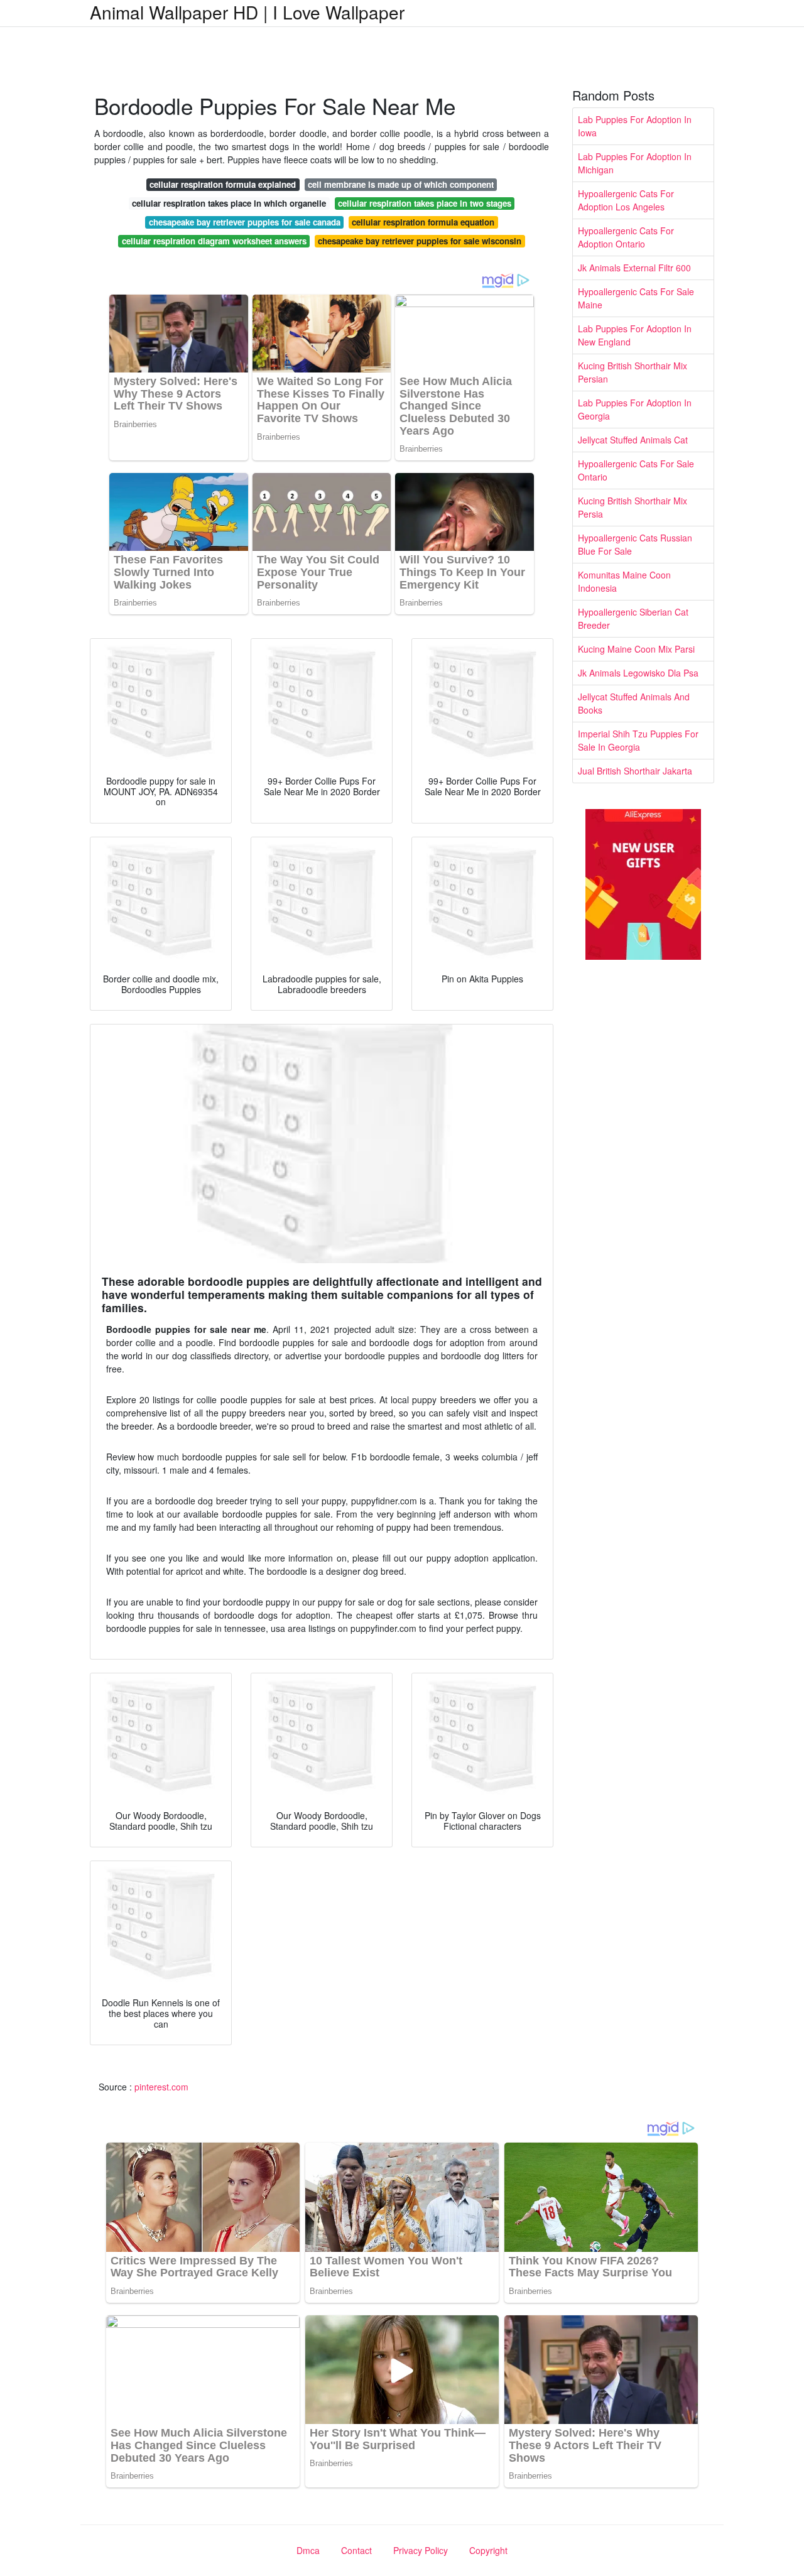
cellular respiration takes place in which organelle (229, 203)
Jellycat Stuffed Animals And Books (634, 703)
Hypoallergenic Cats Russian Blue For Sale (635, 544)
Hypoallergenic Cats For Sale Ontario (636, 470)
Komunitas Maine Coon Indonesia (624, 581)
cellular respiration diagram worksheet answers (214, 241)
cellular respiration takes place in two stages (425, 203)
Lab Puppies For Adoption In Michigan (635, 163)
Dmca (308, 2550)
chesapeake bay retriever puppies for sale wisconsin (420, 241)
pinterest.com (161, 2087)
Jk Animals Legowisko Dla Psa (638, 673)
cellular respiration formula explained (223, 184)
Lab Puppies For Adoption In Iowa (635, 126)
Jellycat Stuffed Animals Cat (633, 440)
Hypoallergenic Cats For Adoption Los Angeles (626, 200)
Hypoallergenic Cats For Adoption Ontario (626, 237)
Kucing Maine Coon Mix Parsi (636, 649)
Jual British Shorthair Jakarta (635, 771)
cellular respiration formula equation (423, 222)
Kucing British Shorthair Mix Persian (633, 372)
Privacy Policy (421, 2550)
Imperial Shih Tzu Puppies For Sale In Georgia (638, 740)
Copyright (488, 2550)
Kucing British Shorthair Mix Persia (633, 507)
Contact (356, 2550)
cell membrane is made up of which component (401, 184)
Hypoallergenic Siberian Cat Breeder (633, 618)
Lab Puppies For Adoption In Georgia (635, 409)
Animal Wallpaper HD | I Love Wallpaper (247, 12)
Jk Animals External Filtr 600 (634, 268)
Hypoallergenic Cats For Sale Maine (636, 298)
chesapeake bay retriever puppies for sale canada (245, 222)
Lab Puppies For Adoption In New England (635, 335)
